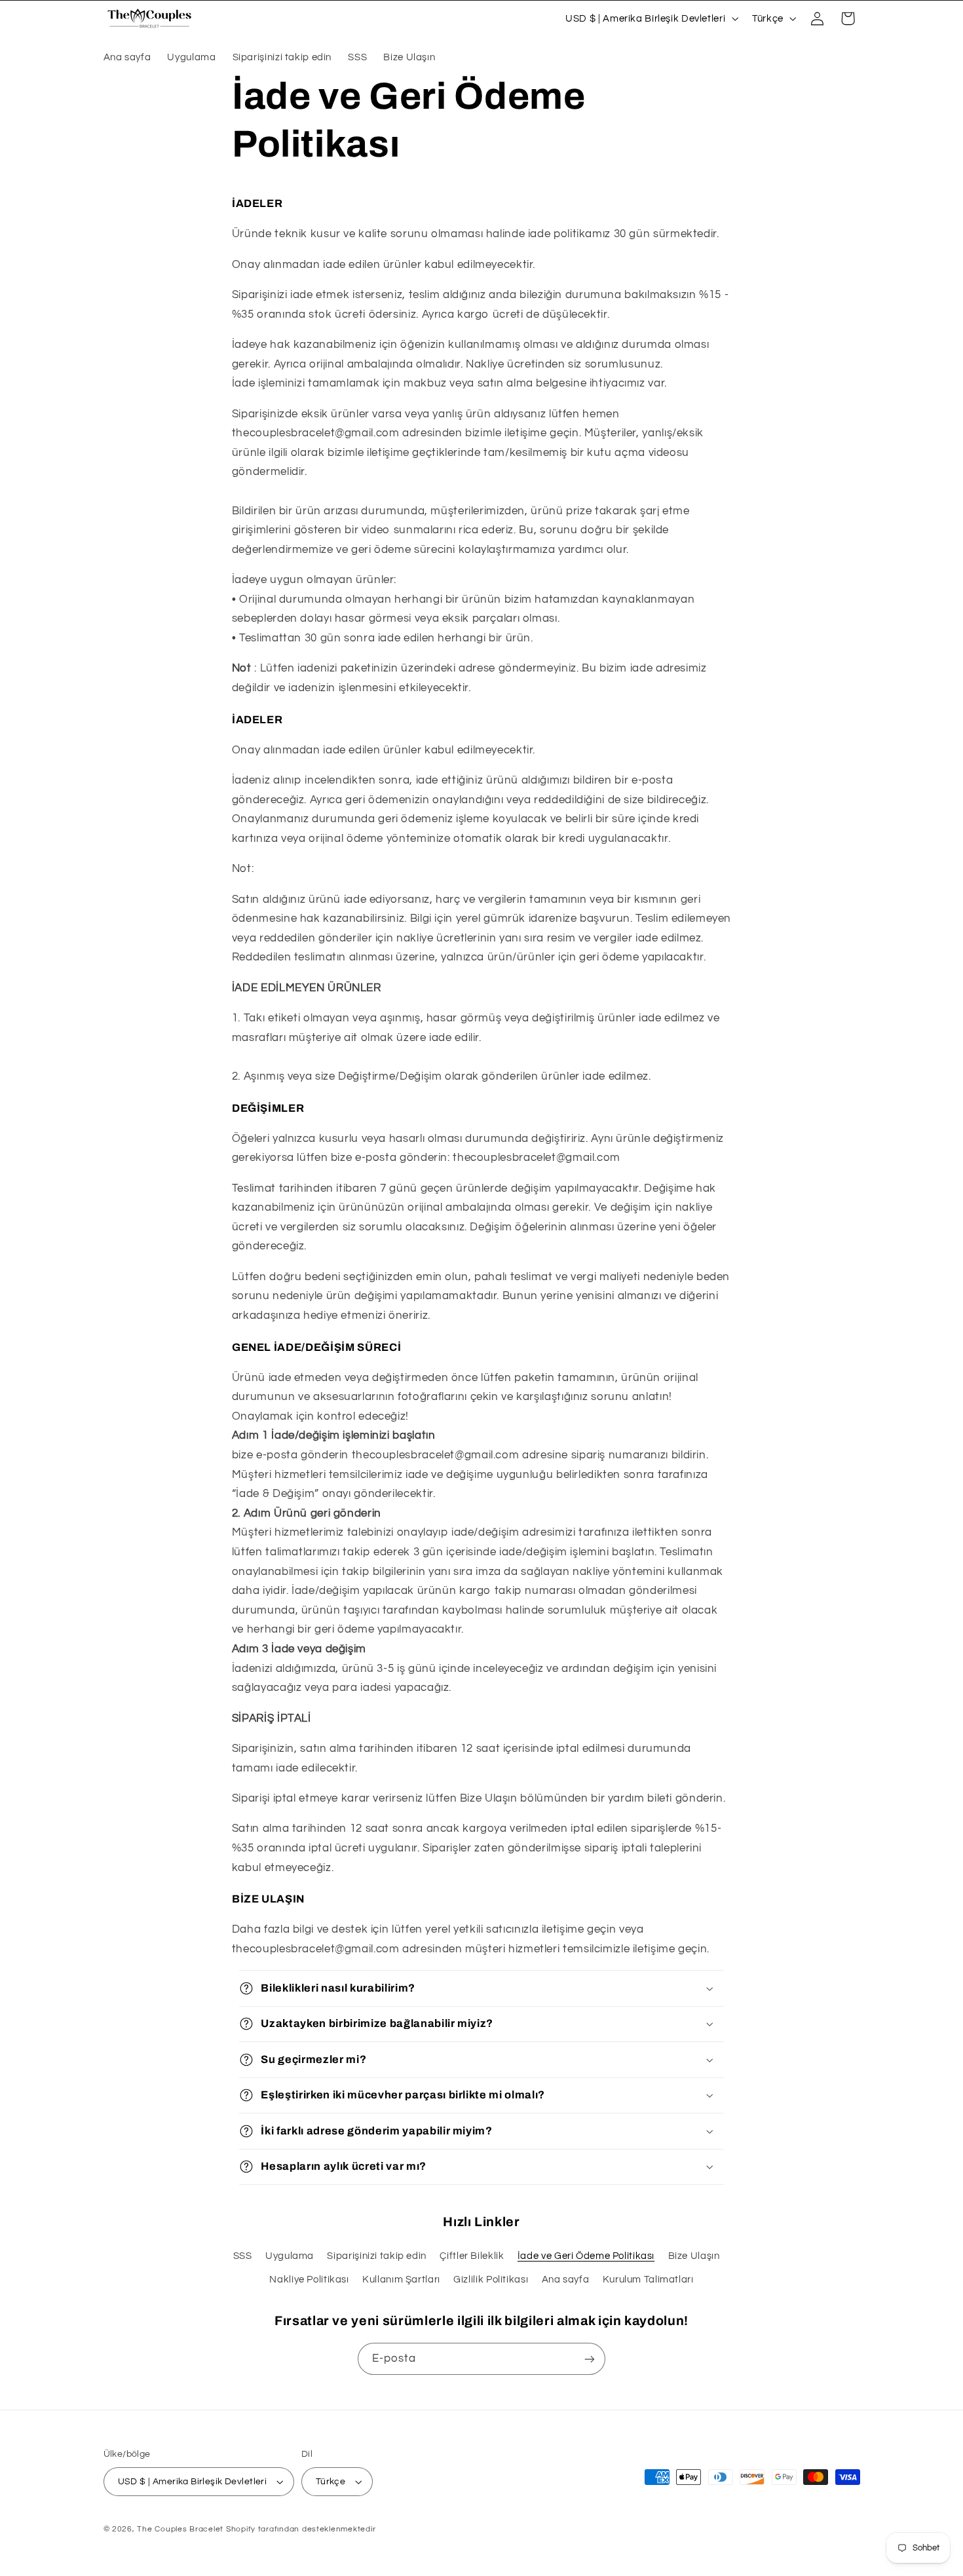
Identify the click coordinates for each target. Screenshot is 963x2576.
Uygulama (290, 2256)
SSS (243, 2256)
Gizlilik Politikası (491, 2280)
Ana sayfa (566, 2280)
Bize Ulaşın (694, 2256)
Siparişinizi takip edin (377, 2256)
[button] (848, 18)
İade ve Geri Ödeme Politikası (586, 2256)
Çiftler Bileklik (472, 2256)
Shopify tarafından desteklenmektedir (301, 2529)
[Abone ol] (590, 2359)
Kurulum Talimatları (648, 2280)
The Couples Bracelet (180, 2529)
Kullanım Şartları (401, 2280)
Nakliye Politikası (309, 2280)
